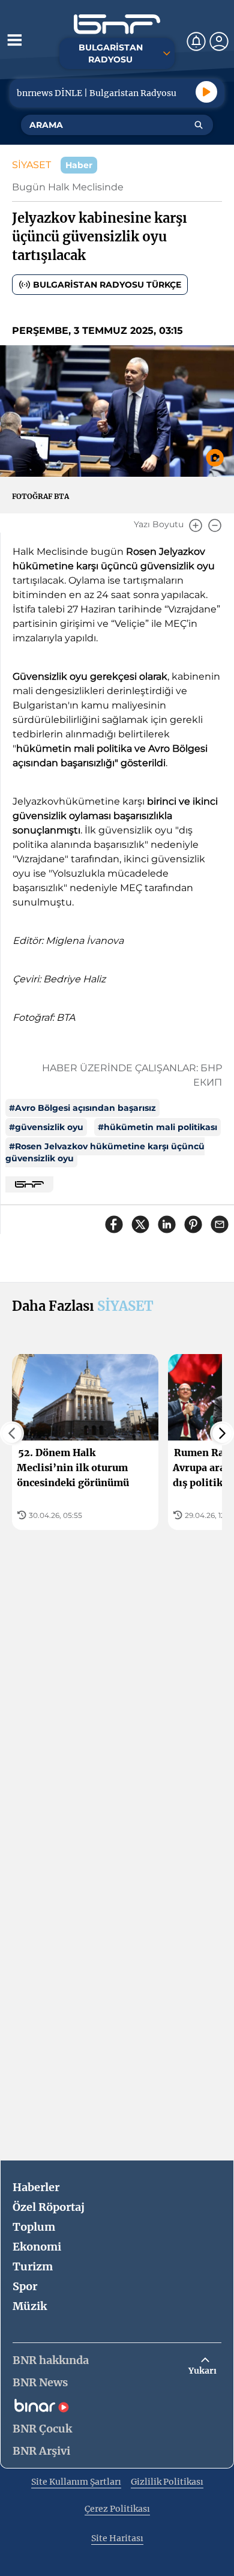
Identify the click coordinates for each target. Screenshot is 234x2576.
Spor (25, 2286)
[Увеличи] (196, 525)
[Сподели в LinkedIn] (167, 1224)
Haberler (36, 2187)
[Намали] (215, 525)
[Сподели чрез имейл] (220, 1224)
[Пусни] (206, 92)
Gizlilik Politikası (167, 2482)
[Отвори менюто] (14, 40)
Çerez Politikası (117, 2509)
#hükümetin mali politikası (157, 1127)
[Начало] (117, 24)
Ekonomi (37, 2247)
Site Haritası (117, 2538)
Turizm (33, 2266)
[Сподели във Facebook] (114, 1224)
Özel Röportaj (49, 2207)
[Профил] (219, 41)
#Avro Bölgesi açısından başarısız (82, 1108)
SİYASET (31, 165)
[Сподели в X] (140, 1224)
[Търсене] (199, 125)
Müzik (30, 2306)
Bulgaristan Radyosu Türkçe (107, 285)
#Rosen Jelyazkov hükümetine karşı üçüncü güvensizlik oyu (105, 1152)
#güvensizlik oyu (46, 1127)
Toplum (34, 2227)
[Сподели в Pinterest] (193, 1224)
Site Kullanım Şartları (76, 2482)
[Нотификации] (196, 41)
